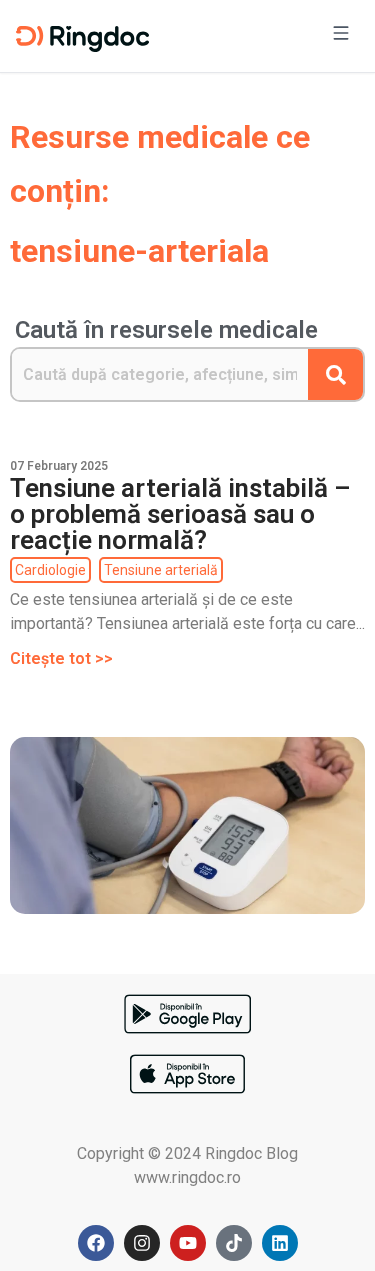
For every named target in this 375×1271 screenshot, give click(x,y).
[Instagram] (142, 1243)
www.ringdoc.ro (187, 1177)
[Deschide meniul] (341, 36)
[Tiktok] (234, 1243)
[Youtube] (188, 1243)
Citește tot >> (61, 658)
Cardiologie (50, 570)
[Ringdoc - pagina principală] (82, 36)
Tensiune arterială (161, 570)
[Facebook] (96, 1243)
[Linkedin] (280, 1243)
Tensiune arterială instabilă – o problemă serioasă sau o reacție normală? (180, 514)
